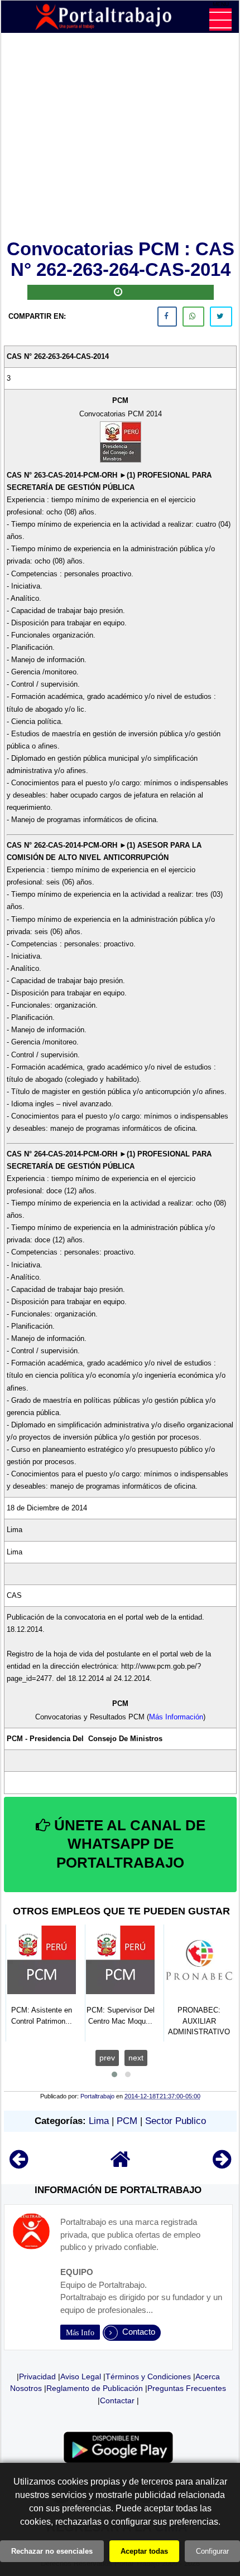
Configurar (212, 2551)
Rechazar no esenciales (52, 2551)
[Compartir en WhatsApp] (193, 317)
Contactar (117, 2400)
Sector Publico (176, 2121)
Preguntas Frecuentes (187, 2388)
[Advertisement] (120, 138)
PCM (127, 2121)
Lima (99, 2121)
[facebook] (167, 317)
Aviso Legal (81, 2376)
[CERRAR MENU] (220, 20)
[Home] (121, 2164)
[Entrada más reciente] (19, 2164)
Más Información (176, 1717)
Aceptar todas (144, 2551)
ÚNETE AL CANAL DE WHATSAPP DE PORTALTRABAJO (128, 1844)
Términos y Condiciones (148, 2376)
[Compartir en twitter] (221, 317)
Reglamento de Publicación (95, 2388)
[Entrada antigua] (222, 2164)
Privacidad (37, 2376)
